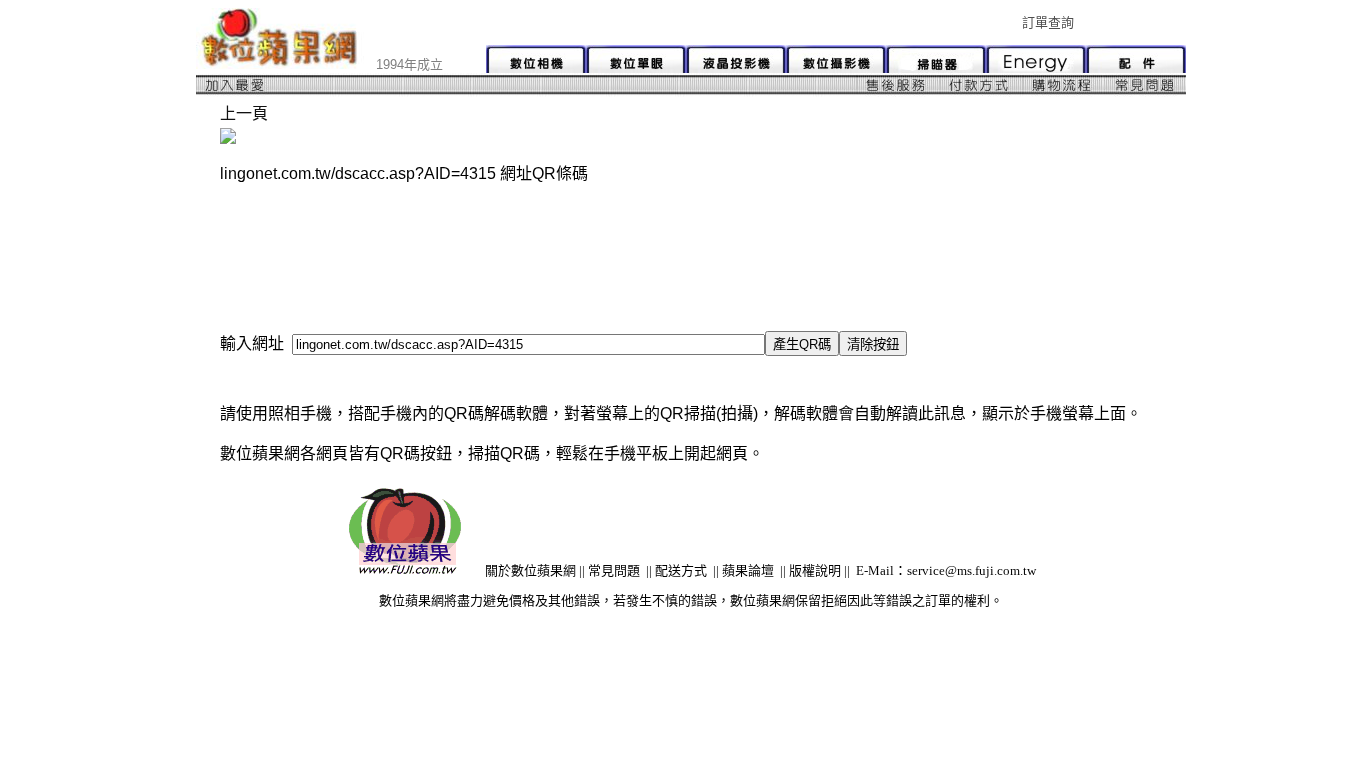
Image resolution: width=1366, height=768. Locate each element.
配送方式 (681, 570)
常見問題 (614, 570)
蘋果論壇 (748, 570)
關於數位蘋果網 (530, 570)
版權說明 (815, 570)
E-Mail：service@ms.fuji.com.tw (946, 570)
